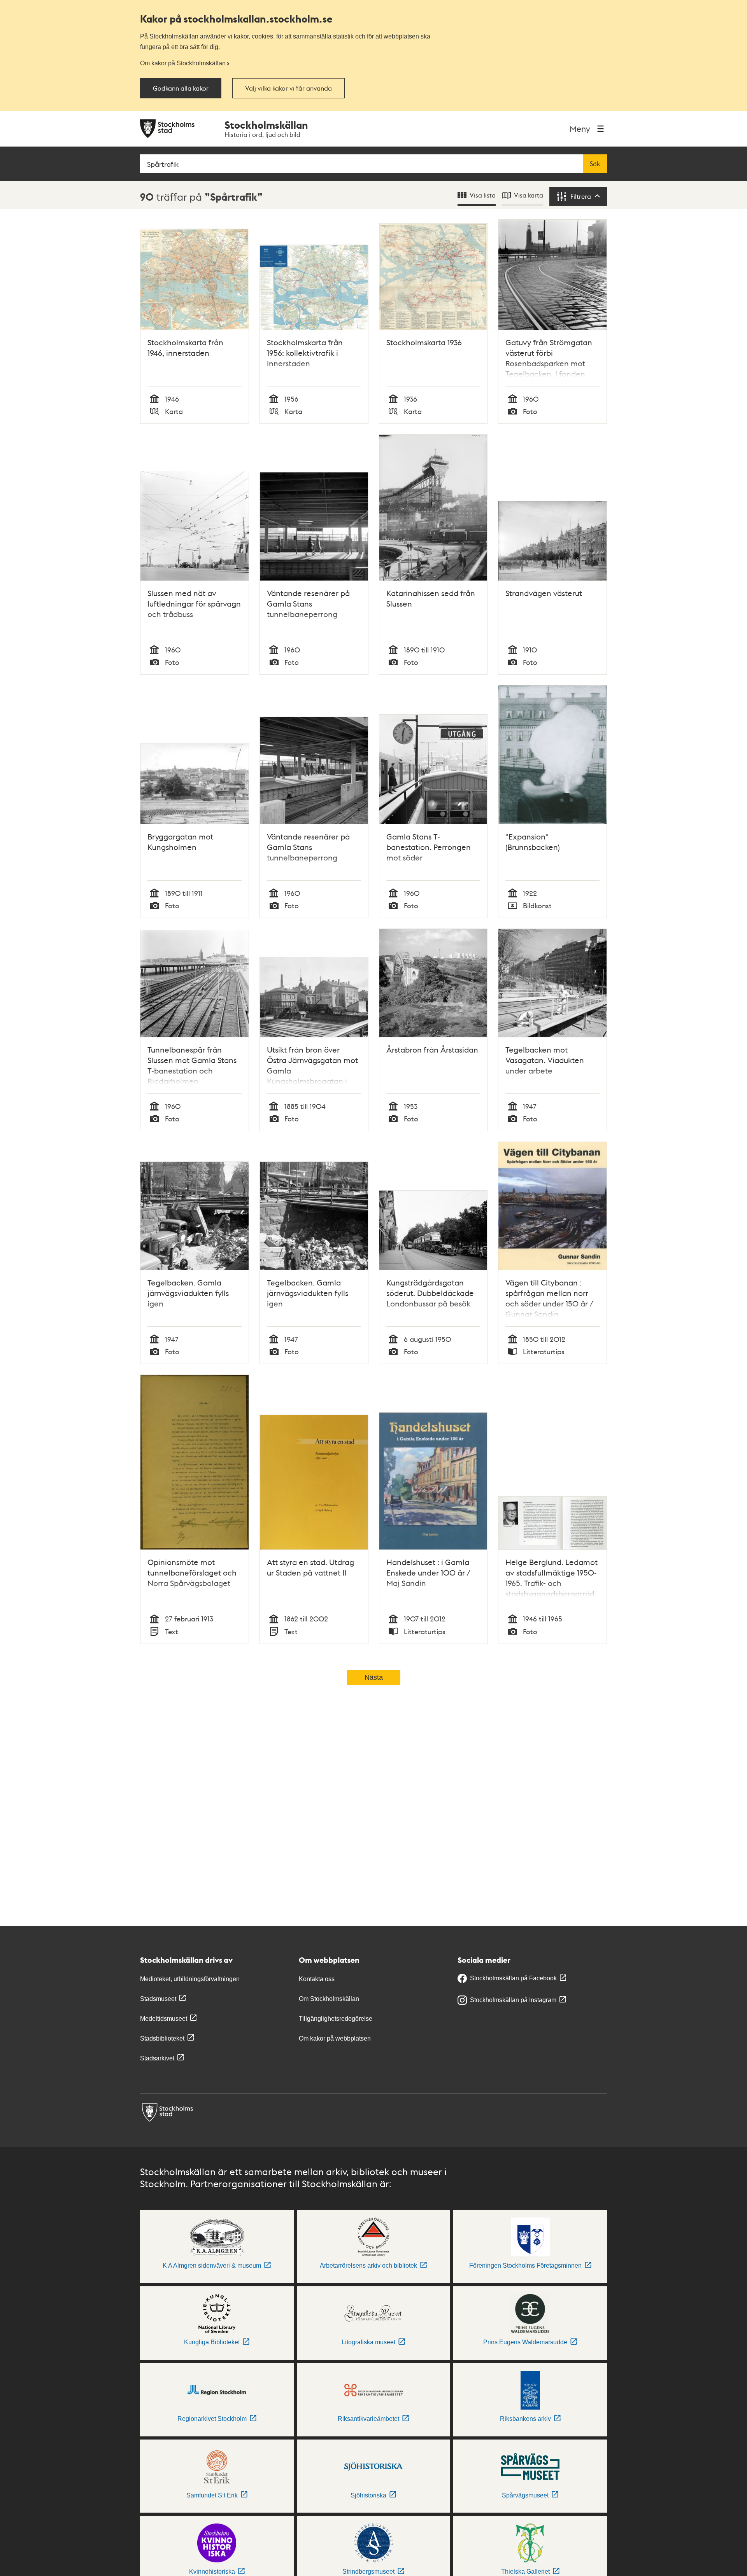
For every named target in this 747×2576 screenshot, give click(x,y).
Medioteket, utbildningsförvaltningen (190, 1979)
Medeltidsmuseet (164, 2019)
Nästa (374, 1677)
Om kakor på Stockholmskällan (183, 63)
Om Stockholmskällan (329, 1999)
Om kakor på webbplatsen (335, 2038)
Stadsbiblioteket (162, 2038)
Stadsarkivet (157, 2058)
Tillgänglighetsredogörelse (336, 2019)
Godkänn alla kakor (181, 88)
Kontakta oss (317, 1979)
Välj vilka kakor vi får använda (288, 88)
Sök (595, 164)
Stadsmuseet (158, 1999)
